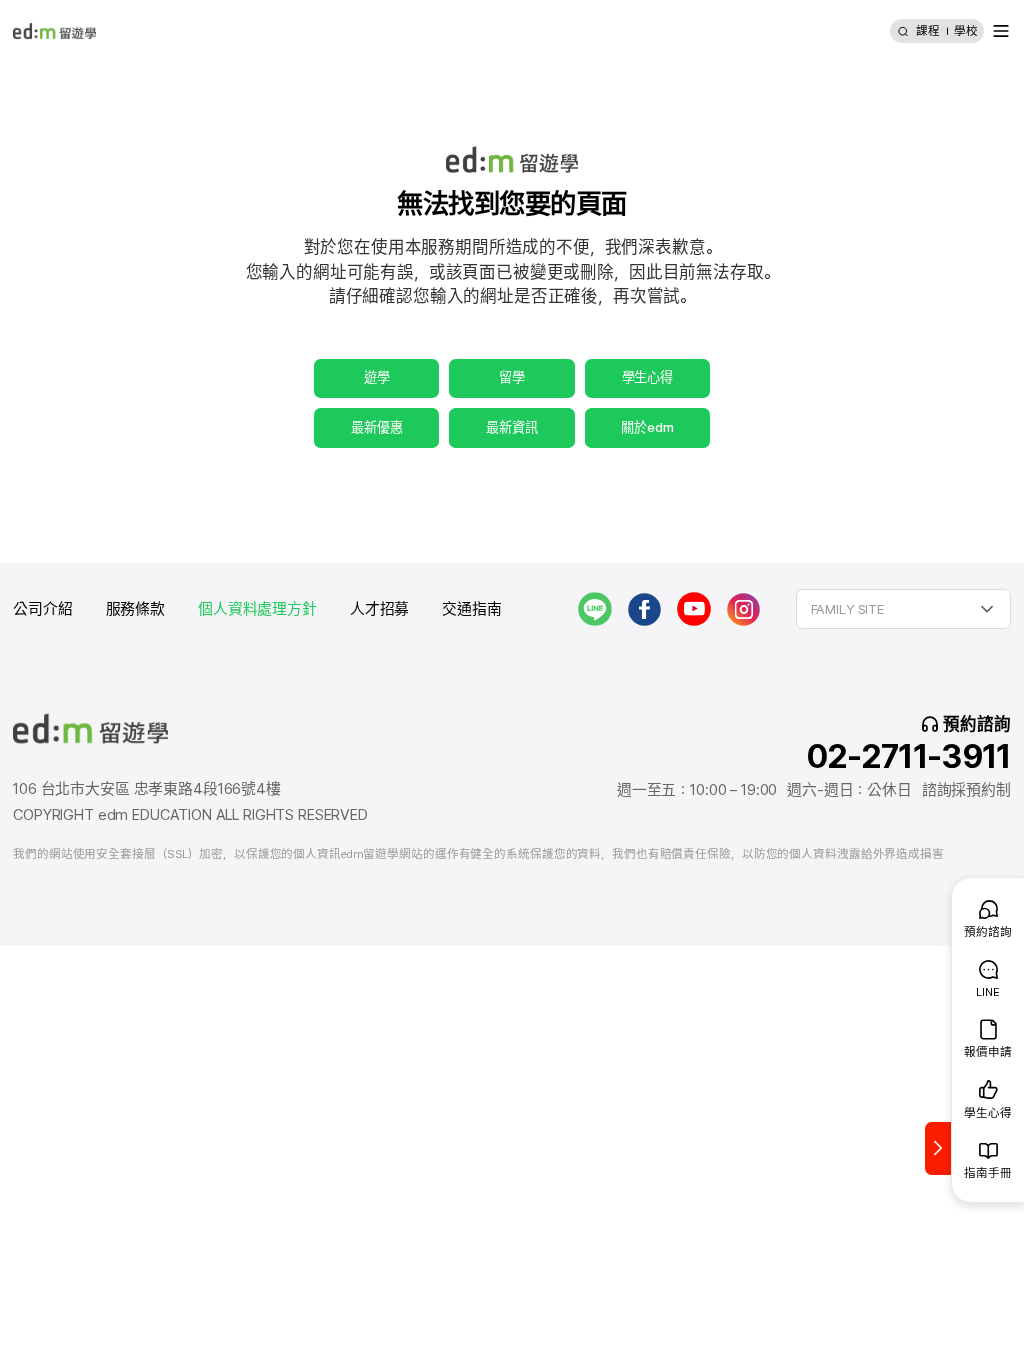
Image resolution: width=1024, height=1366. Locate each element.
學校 (966, 31)
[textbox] (903, 609)
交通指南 (471, 609)
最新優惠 (376, 427)
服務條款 (135, 609)
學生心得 (647, 377)
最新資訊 (511, 427)
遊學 (377, 377)
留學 (512, 377)
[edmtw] (54, 31)
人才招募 (379, 609)
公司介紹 (42, 609)
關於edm (647, 427)
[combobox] (903, 609)
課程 (928, 31)
